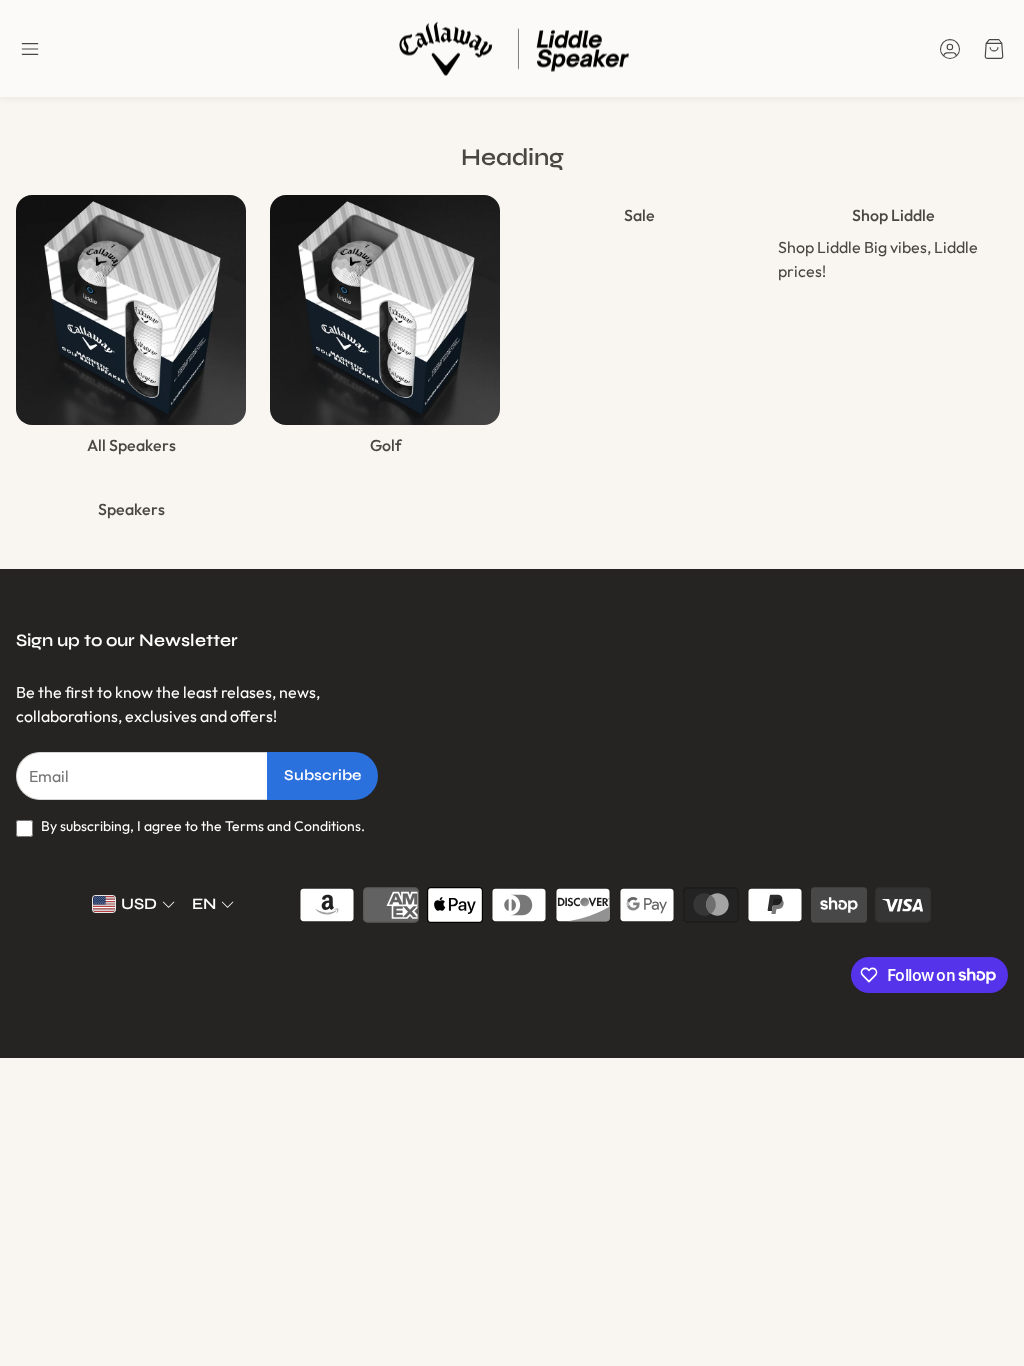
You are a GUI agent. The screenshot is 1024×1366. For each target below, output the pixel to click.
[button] (30, 49)
